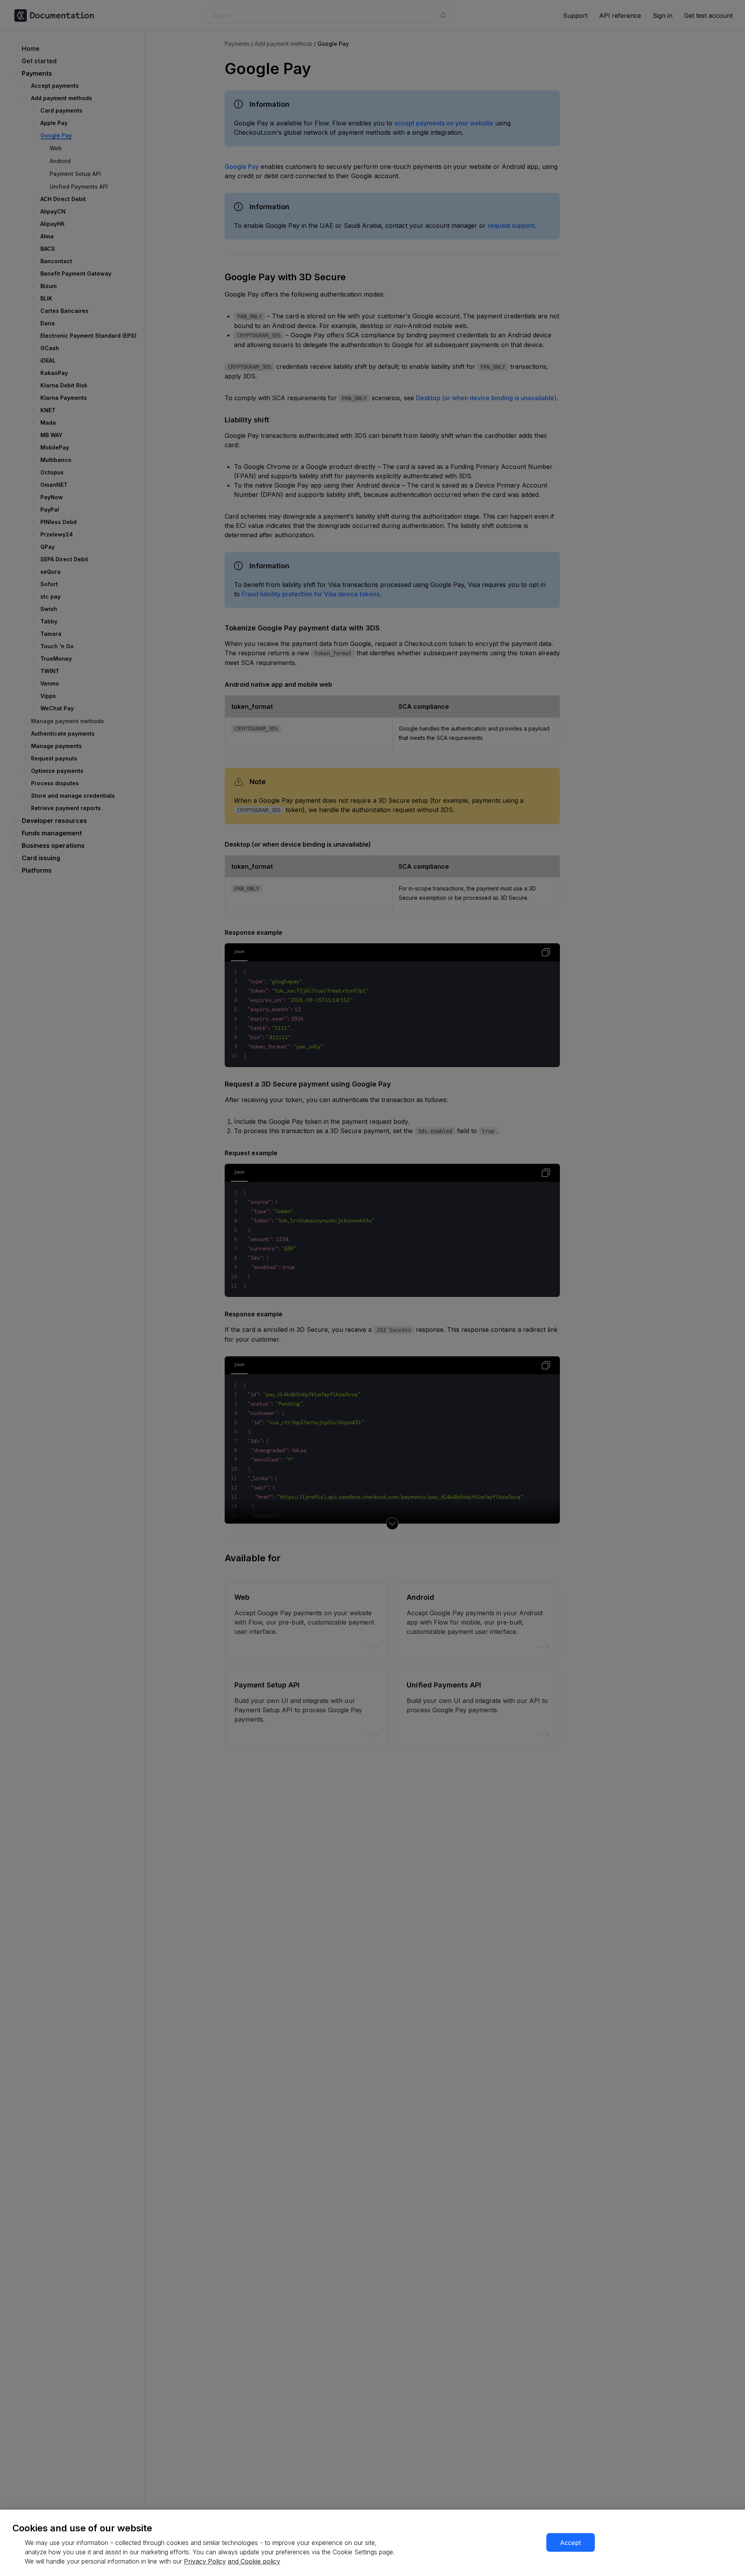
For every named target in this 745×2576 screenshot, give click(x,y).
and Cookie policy (254, 2561)
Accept (570, 2543)
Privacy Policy (205, 2561)
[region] (372, 2543)
